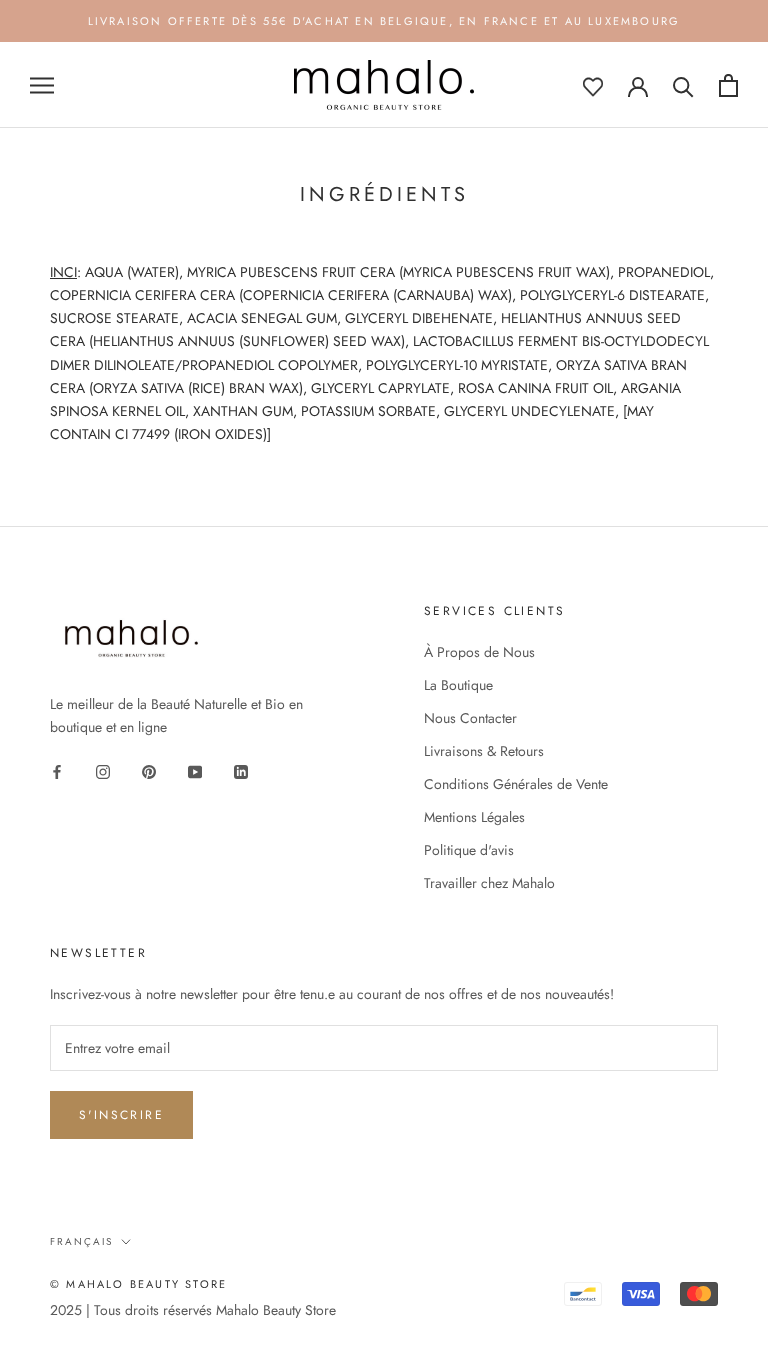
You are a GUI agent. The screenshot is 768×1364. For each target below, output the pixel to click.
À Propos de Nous (479, 652)
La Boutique (458, 685)
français (81, 1241)
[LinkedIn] (241, 770)
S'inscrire (121, 1115)
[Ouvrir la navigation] (42, 85)
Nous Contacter (470, 718)
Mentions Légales (474, 817)
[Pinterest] (149, 770)
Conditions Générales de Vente (516, 784)
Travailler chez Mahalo (489, 883)
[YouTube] (195, 770)
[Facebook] (57, 770)
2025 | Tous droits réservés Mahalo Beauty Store (193, 1310)
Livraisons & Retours (484, 751)
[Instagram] (103, 770)
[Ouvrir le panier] (728, 85)
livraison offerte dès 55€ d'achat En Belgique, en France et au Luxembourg (384, 21)
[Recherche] (683, 85)
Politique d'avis (469, 850)
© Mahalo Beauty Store (138, 1284)
